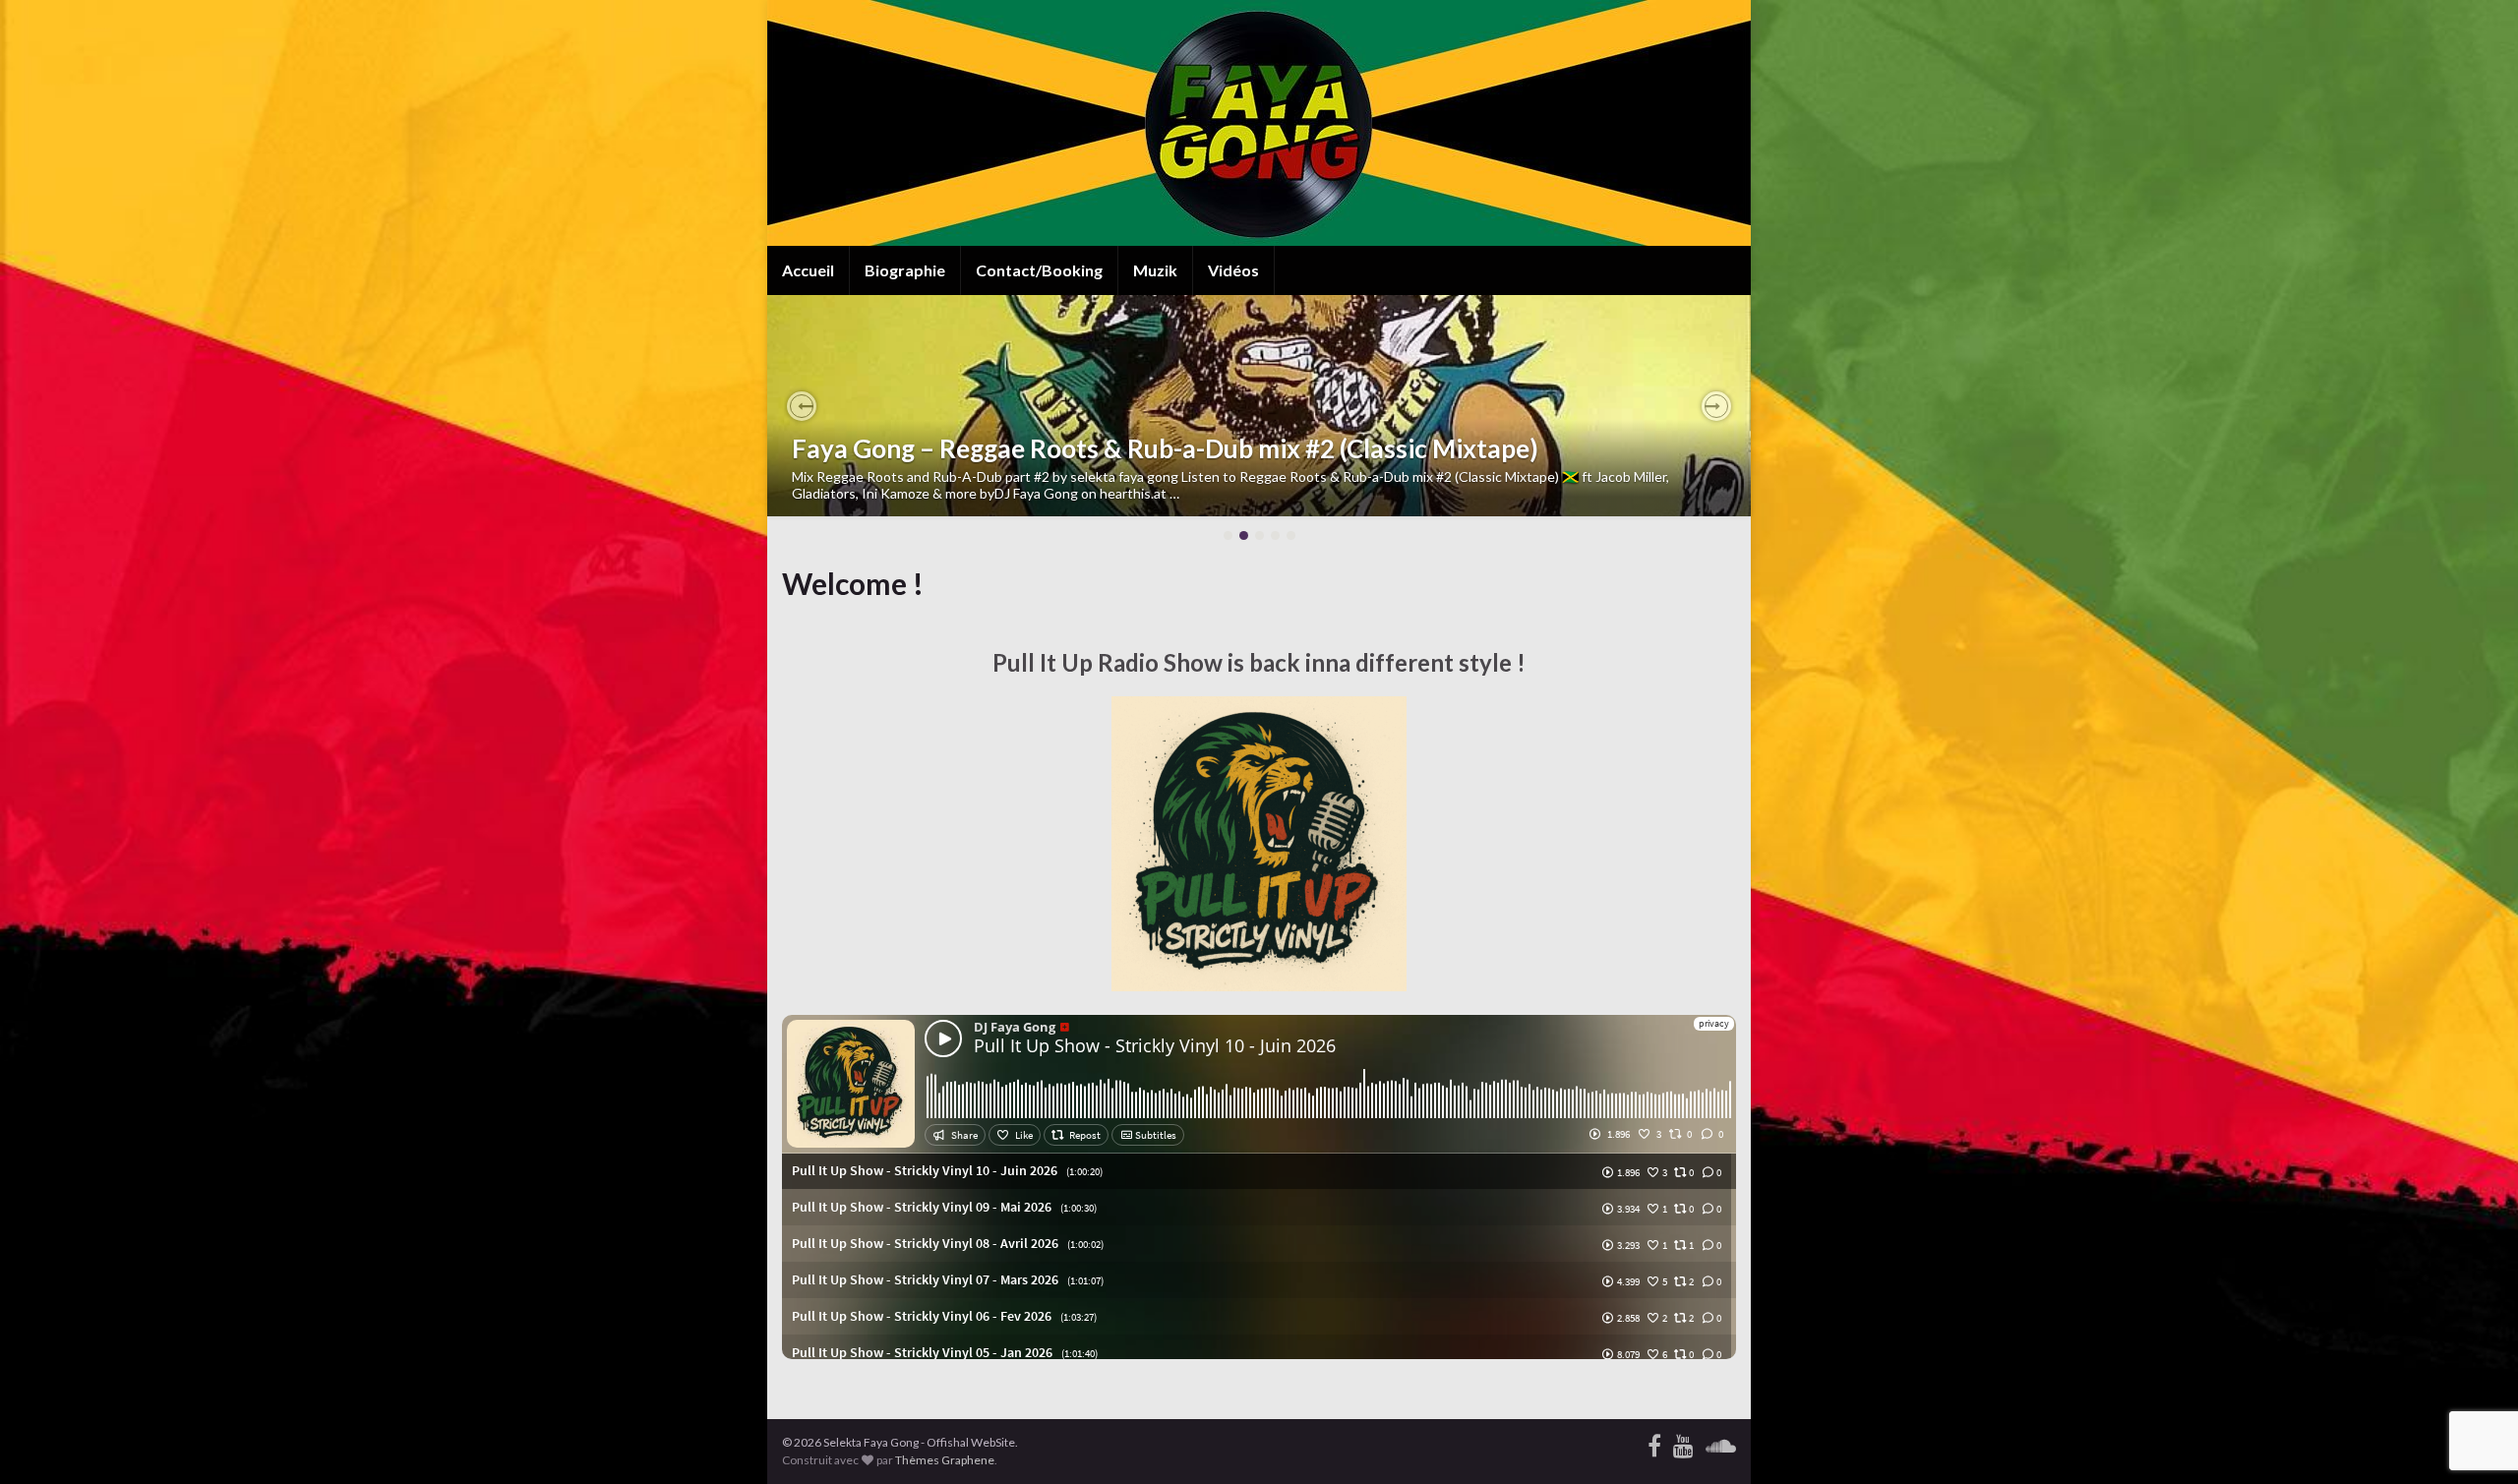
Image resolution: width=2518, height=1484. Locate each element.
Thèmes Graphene (945, 1460)
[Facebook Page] (1654, 1442)
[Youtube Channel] (1683, 1442)
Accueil (808, 270)
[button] (802, 406)
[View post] (1259, 406)
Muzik (1155, 270)
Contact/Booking (1039, 270)
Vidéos (1233, 270)
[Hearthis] (1721, 1442)
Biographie (905, 270)
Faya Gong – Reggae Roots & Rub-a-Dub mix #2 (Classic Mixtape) (1165, 448)
